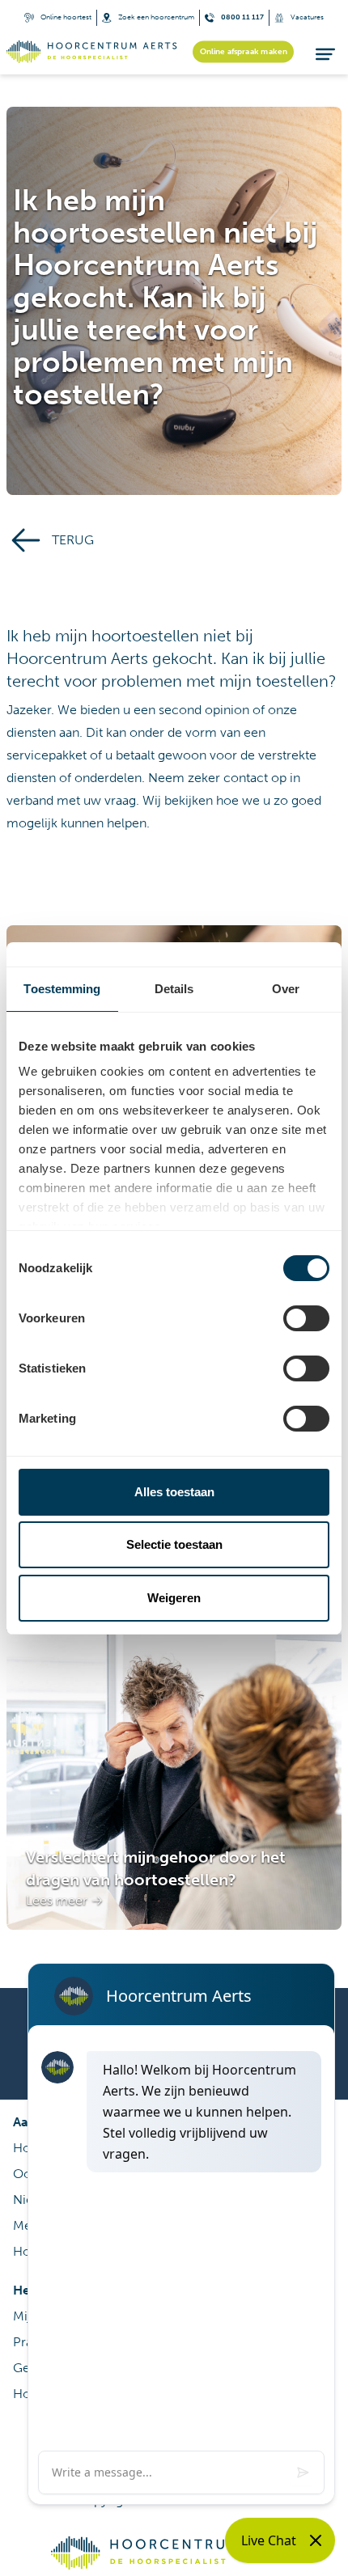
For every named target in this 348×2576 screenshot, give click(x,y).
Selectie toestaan (174, 1544)
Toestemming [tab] (62, 989)
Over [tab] (286, 989)
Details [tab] (174, 989)
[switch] (306, 1318)
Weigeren (174, 1598)
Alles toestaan (174, 1492)
